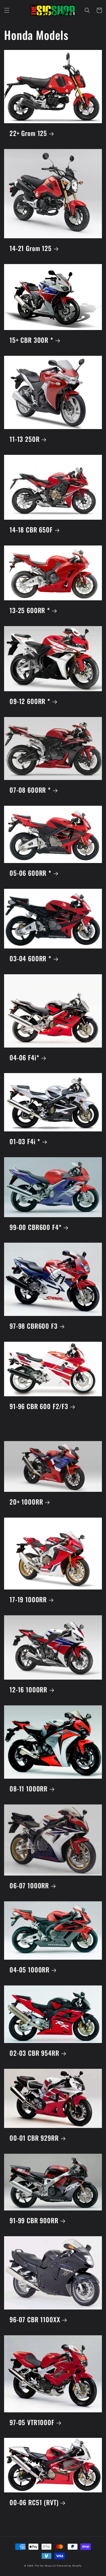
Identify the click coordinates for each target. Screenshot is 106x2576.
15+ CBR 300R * (31, 340)
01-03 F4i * (25, 1142)
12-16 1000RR (28, 1690)
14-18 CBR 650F (31, 530)
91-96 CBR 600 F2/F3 (39, 1406)
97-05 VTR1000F (32, 2423)
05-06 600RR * (30, 873)
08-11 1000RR (29, 1789)
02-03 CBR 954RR (34, 2053)
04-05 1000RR (29, 1970)
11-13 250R (24, 439)
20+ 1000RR (26, 1502)
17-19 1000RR (28, 1600)
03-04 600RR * (30, 959)
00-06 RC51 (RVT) (34, 2503)
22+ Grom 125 (28, 133)
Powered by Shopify (69, 2566)
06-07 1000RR (29, 1886)
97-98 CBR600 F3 (34, 1326)
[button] (7, 10)
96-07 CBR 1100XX (35, 2320)
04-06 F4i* (24, 1058)
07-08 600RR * (30, 790)
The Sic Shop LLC (45, 2566)
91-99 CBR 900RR (34, 2221)
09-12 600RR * (30, 701)
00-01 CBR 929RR (34, 2138)
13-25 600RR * (30, 610)
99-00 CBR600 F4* (35, 1227)
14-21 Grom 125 (31, 248)
